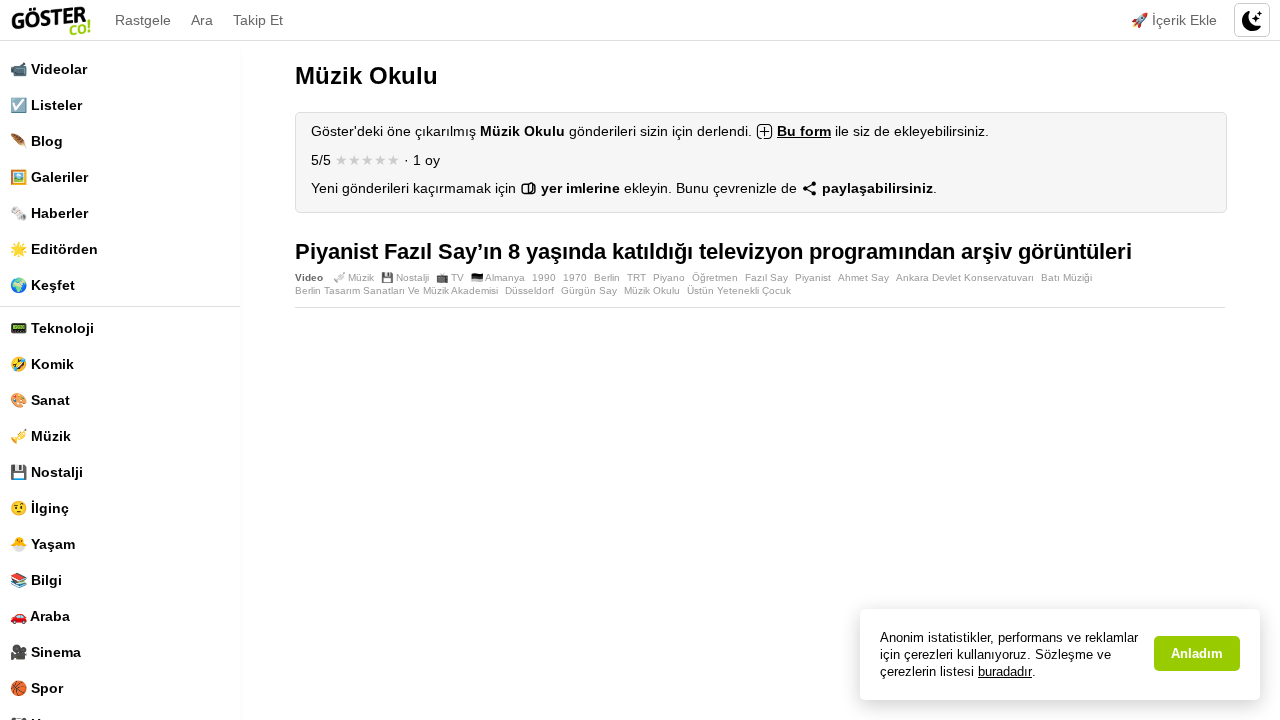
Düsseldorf (529, 290)
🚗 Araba (40, 616)
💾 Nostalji (46, 472)
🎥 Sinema (45, 652)
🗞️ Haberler (49, 213)
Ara (202, 20)
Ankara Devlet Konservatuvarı (965, 277)
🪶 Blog (36, 141)
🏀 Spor (36, 688)
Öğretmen (715, 277)
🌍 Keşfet (42, 285)
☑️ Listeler (46, 105)
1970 (575, 277)
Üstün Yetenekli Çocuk (739, 290)
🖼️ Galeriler (49, 177)
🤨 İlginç (39, 508)
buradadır (1005, 671)
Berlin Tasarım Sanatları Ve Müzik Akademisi (396, 290)
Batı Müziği (1066, 277)
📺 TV (450, 277)
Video (309, 277)
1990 (544, 277)
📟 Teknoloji (52, 328)
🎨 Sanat (40, 400)
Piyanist (813, 277)
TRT (636, 277)
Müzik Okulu (652, 290)
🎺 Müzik (40, 436)
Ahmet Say (863, 277)
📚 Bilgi (36, 580)
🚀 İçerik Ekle (1174, 20)
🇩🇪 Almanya (498, 277)
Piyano (669, 277)
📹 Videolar (48, 69)
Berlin (607, 277)
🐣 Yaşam (42, 544)
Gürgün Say (589, 290)
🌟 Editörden (54, 249)
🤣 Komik (42, 364)
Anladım (1197, 653)
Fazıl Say (766, 277)
